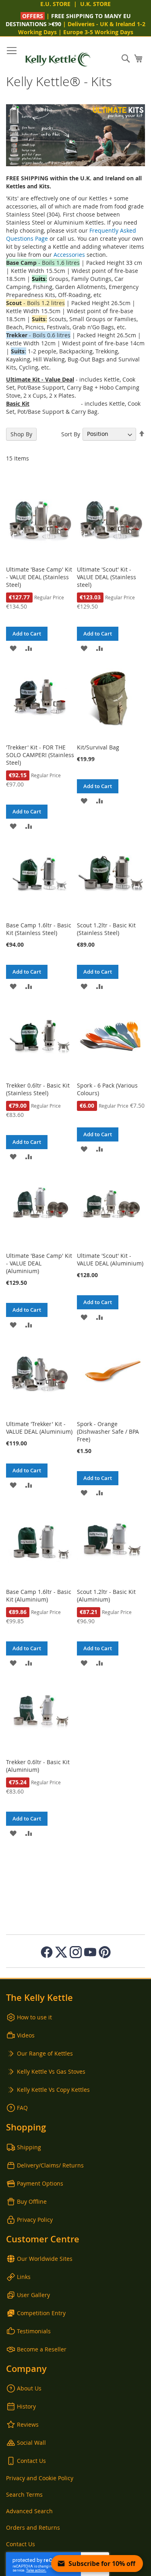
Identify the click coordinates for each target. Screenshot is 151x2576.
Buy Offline (32, 2201)
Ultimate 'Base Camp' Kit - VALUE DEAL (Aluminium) (39, 1263)
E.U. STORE (55, 4)
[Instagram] (76, 1952)
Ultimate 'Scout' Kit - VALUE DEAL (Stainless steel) (107, 577)
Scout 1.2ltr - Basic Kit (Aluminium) (106, 1596)
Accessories (69, 255)
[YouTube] (90, 1952)
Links (24, 2277)
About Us (29, 2388)
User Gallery (33, 2295)
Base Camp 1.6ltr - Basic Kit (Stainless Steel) (39, 929)
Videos (26, 2035)
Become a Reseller (42, 2349)
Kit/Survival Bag (98, 747)
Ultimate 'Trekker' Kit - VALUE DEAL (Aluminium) (39, 1428)
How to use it (34, 2017)
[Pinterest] (105, 1952)
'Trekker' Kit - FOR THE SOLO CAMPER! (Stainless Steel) (40, 755)
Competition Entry (41, 2313)
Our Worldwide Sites (45, 2259)
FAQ (22, 2108)
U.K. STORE (95, 4)
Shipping (29, 2147)
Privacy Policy (35, 2220)
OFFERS (33, 16)
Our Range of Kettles (45, 2053)
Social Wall (31, 2443)
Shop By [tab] (21, 434)
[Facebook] (47, 1952)
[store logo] (58, 59)
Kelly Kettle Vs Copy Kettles (53, 2090)
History (26, 2406)
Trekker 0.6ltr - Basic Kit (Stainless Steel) (38, 1089)
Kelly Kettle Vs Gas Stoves (51, 2071)
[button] (13, 648)
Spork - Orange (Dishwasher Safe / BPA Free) (108, 1431)
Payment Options (40, 2183)
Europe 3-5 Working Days (98, 32)
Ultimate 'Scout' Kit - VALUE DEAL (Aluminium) (110, 1259)
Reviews (28, 2424)
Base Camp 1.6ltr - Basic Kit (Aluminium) (39, 1596)
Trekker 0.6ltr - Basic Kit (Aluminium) (38, 1766)
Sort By (71, 434)
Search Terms (24, 2494)
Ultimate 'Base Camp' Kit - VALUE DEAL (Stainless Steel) (39, 577)
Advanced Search (29, 2511)
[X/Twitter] (61, 1952)
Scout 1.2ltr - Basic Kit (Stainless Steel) (106, 929)
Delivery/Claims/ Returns (50, 2165)
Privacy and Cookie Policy (40, 2478)
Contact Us (31, 2461)
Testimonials (34, 2331)
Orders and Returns (33, 2527)
